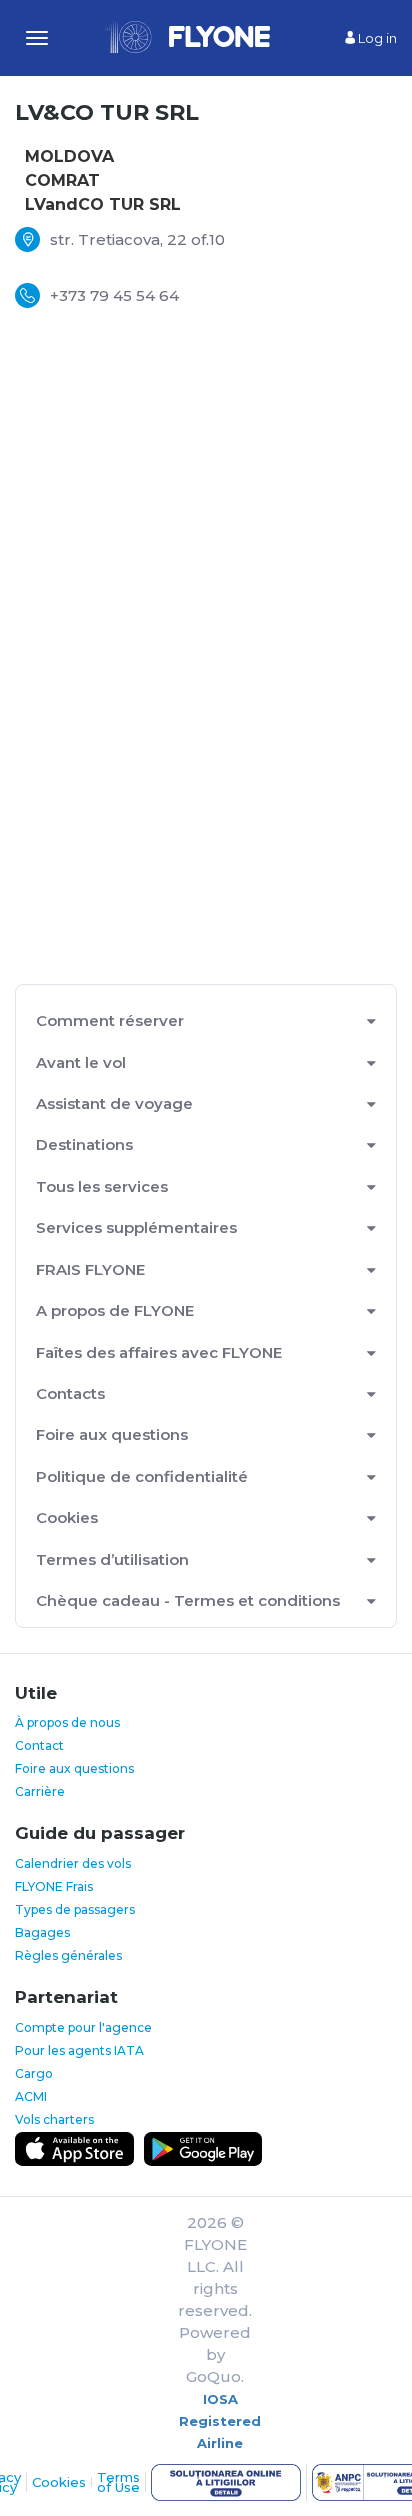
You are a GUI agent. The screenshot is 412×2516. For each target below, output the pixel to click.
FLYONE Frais (54, 1886)
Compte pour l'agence (83, 2027)
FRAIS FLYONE (90, 1269)
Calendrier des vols (73, 1863)
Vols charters (54, 2119)
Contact (39, 1745)
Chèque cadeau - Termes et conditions (188, 1600)
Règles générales (68, 1955)
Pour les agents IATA (79, 2050)
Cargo (34, 2073)
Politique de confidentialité (142, 1476)
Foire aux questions (112, 1434)
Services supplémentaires (136, 1227)
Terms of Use (118, 2482)
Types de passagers (75, 1909)
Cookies (67, 1517)
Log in (376, 38)
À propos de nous (67, 1722)
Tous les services (102, 1186)
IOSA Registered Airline (220, 2421)
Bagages (42, 1932)
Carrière (40, 1791)
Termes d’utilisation (112, 1559)
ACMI (31, 2096)
